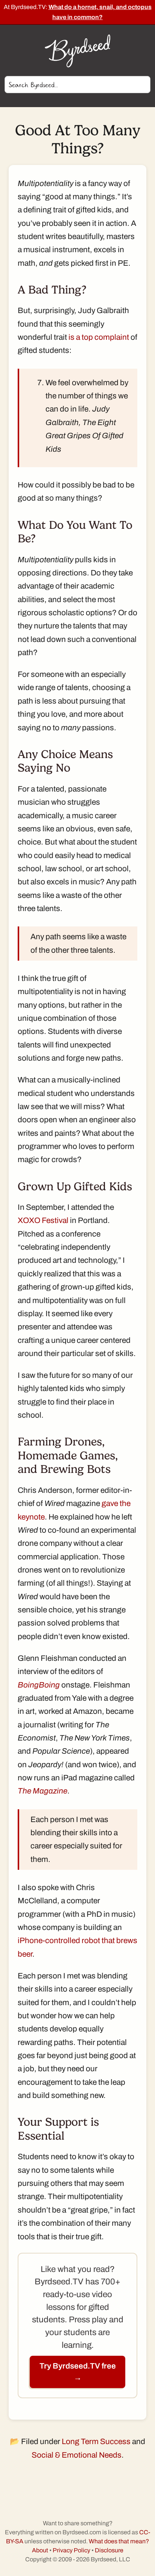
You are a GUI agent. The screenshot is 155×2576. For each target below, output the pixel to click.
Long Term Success (96, 2441)
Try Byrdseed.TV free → (78, 2372)
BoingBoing (39, 1685)
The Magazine (43, 1791)
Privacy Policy (71, 2550)
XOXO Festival (43, 1220)
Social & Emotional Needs (77, 2455)
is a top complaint (99, 337)
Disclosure (109, 2550)
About (40, 2550)
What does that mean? (119, 2541)
